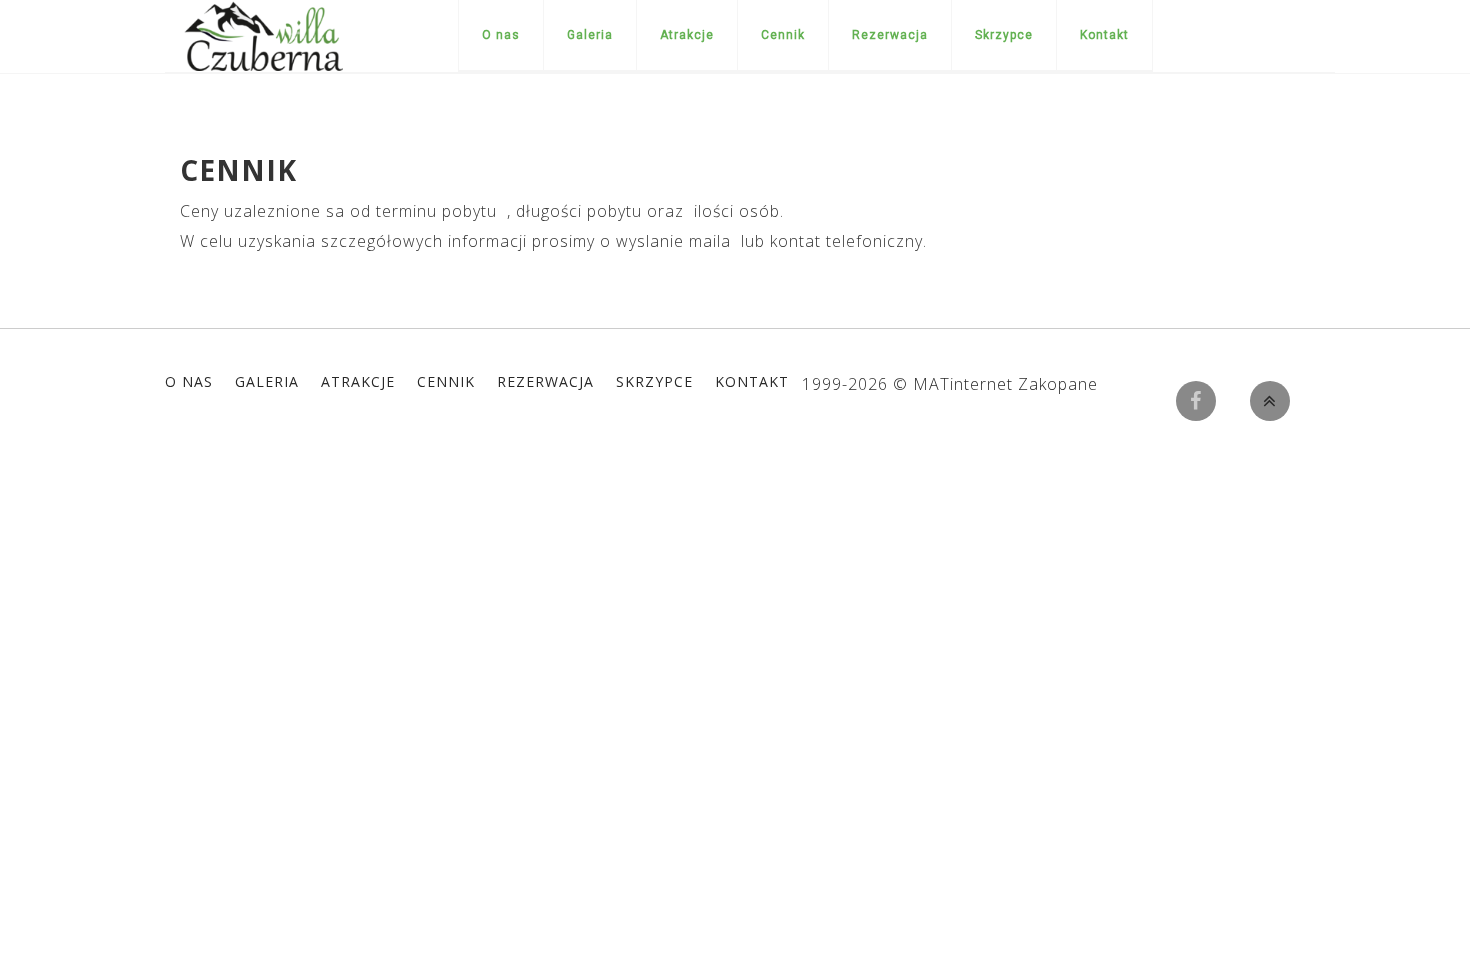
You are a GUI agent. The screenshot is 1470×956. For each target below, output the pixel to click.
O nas (501, 35)
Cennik (783, 35)
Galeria (590, 35)
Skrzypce (1004, 35)
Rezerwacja (890, 35)
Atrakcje (687, 35)
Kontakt (1104, 35)
